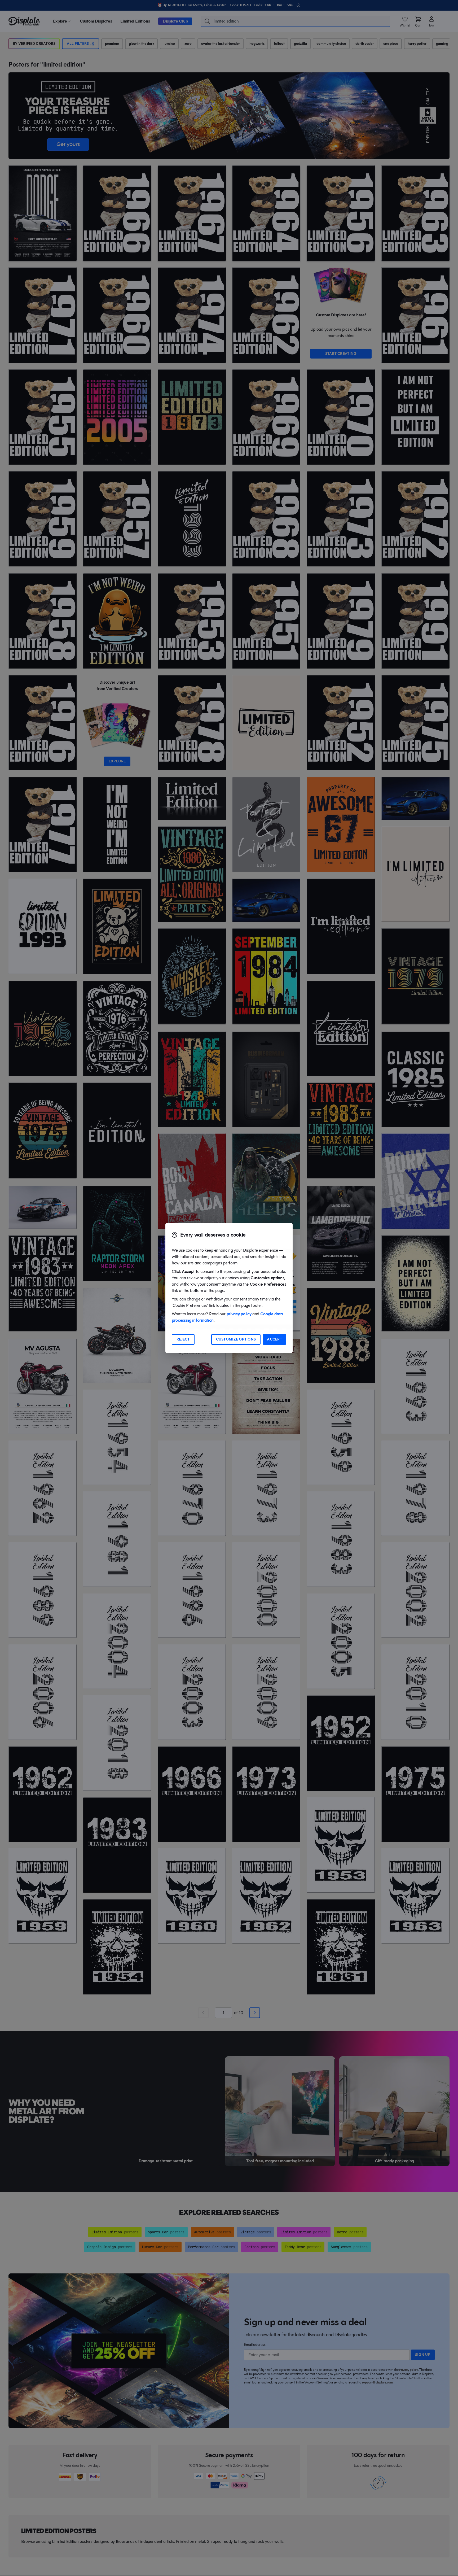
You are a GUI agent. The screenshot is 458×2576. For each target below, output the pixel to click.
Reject (183, 1339)
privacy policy (239, 1314)
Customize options (236, 1339)
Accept (274, 1339)
